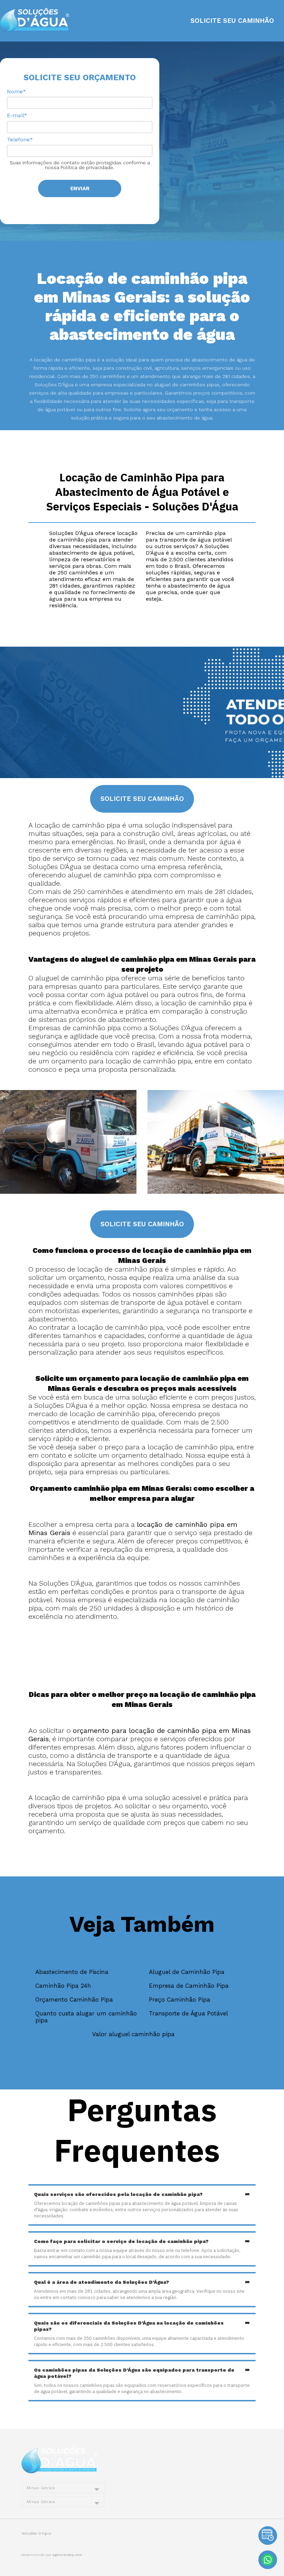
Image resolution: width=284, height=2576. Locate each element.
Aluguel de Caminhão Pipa (187, 1972)
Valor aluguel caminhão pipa (133, 2034)
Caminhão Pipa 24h (63, 1986)
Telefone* (20, 140)
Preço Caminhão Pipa (180, 2000)
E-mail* (17, 115)
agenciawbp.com (67, 2555)
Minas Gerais (41, 2488)
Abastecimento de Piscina (72, 1972)
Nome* (16, 91)
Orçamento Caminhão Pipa (74, 2000)
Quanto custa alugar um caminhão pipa (86, 2017)
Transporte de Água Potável (188, 2013)
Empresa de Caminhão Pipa (189, 1986)
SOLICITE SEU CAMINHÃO (232, 21)
